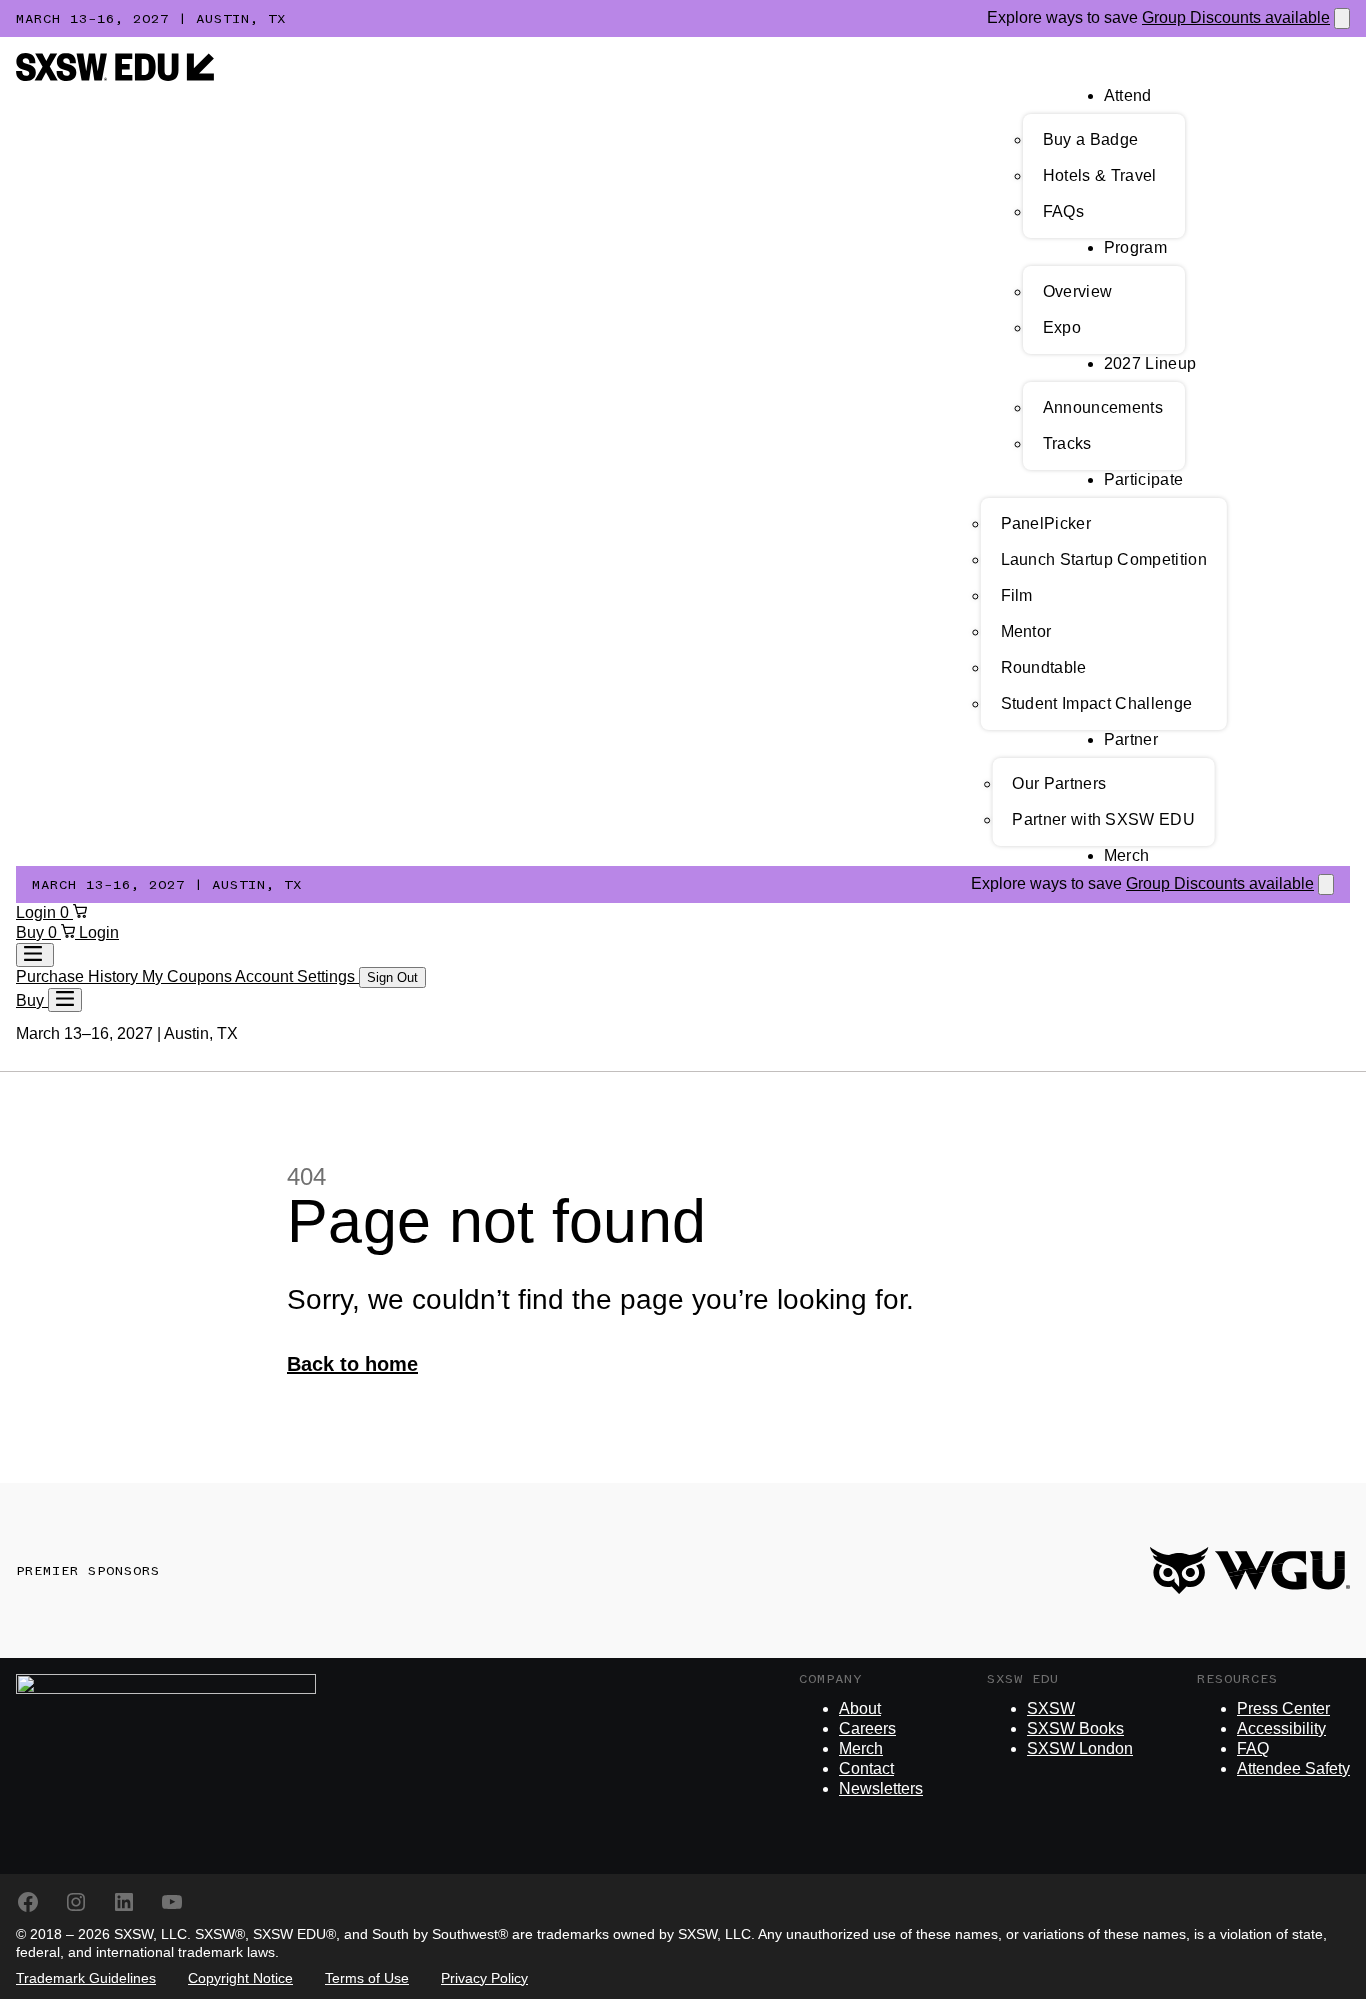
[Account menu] (35, 955)
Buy (32, 932)
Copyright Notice (240, 1978)
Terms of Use (367, 1978)
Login (38, 912)
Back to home (352, 1364)
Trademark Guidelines (86, 1978)
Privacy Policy (484, 1978)
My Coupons (188, 976)
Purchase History (79, 976)
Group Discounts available (1236, 17)
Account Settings (297, 976)
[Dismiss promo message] (1342, 18)
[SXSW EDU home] (115, 75)
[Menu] (65, 1000)
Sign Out (392, 977)
